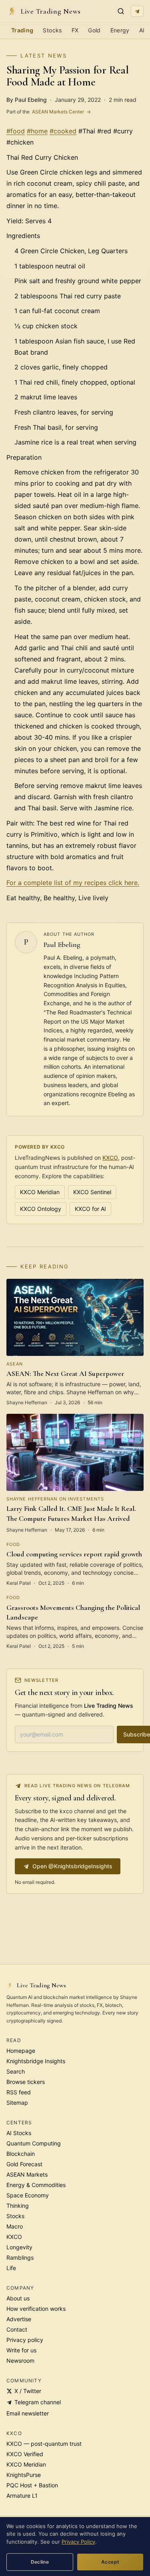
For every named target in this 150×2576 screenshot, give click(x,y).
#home (37, 131)
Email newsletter (28, 2413)
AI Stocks (19, 2133)
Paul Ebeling (62, 945)
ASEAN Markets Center (49, 112)
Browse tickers (26, 2082)
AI (142, 30)
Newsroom (20, 2361)
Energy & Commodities (36, 2185)
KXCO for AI (90, 1209)
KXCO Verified (25, 2454)
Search (16, 2071)
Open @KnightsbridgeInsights (72, 1866)
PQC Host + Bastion (32, 2485)
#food (16, 131)
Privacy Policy (78, 2542)
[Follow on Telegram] (137, 11)
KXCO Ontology (41, 1209)
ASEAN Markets (27, 2174)
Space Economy (28, 2195)
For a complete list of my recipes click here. (73, 883)
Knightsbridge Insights (36, 2061)
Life (11, 2268)
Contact (17, 2329)
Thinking (18, 2206)
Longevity (19, 2247)
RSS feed (19, 2092)
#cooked (63, 131)
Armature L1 (22, 2496)
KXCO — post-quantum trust (44, 2444)
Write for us (21, 2350)
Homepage (21, 2051)
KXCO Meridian (40, 1192)
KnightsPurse (24, 2475)
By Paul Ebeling (27, 100)
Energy (120, 30)
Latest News (44, 56)
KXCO (110, 1158)
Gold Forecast (24, 2164)
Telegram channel (38, 2402)
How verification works (36, 2309)
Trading (22, 30)
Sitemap (17, 2103)
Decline (40, 2562)
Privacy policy (25, 2340)
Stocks (52, 30)
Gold (94, 30)
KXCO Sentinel (92, 1192)
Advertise (19, 2319)
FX (75, 30)
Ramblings (20, 2257)
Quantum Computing (34, 2143)
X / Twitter (28, 2391)
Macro (15, 2226)
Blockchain (21, 2154)
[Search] (121, 11)
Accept (110, 2562)
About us (18, 2298)
